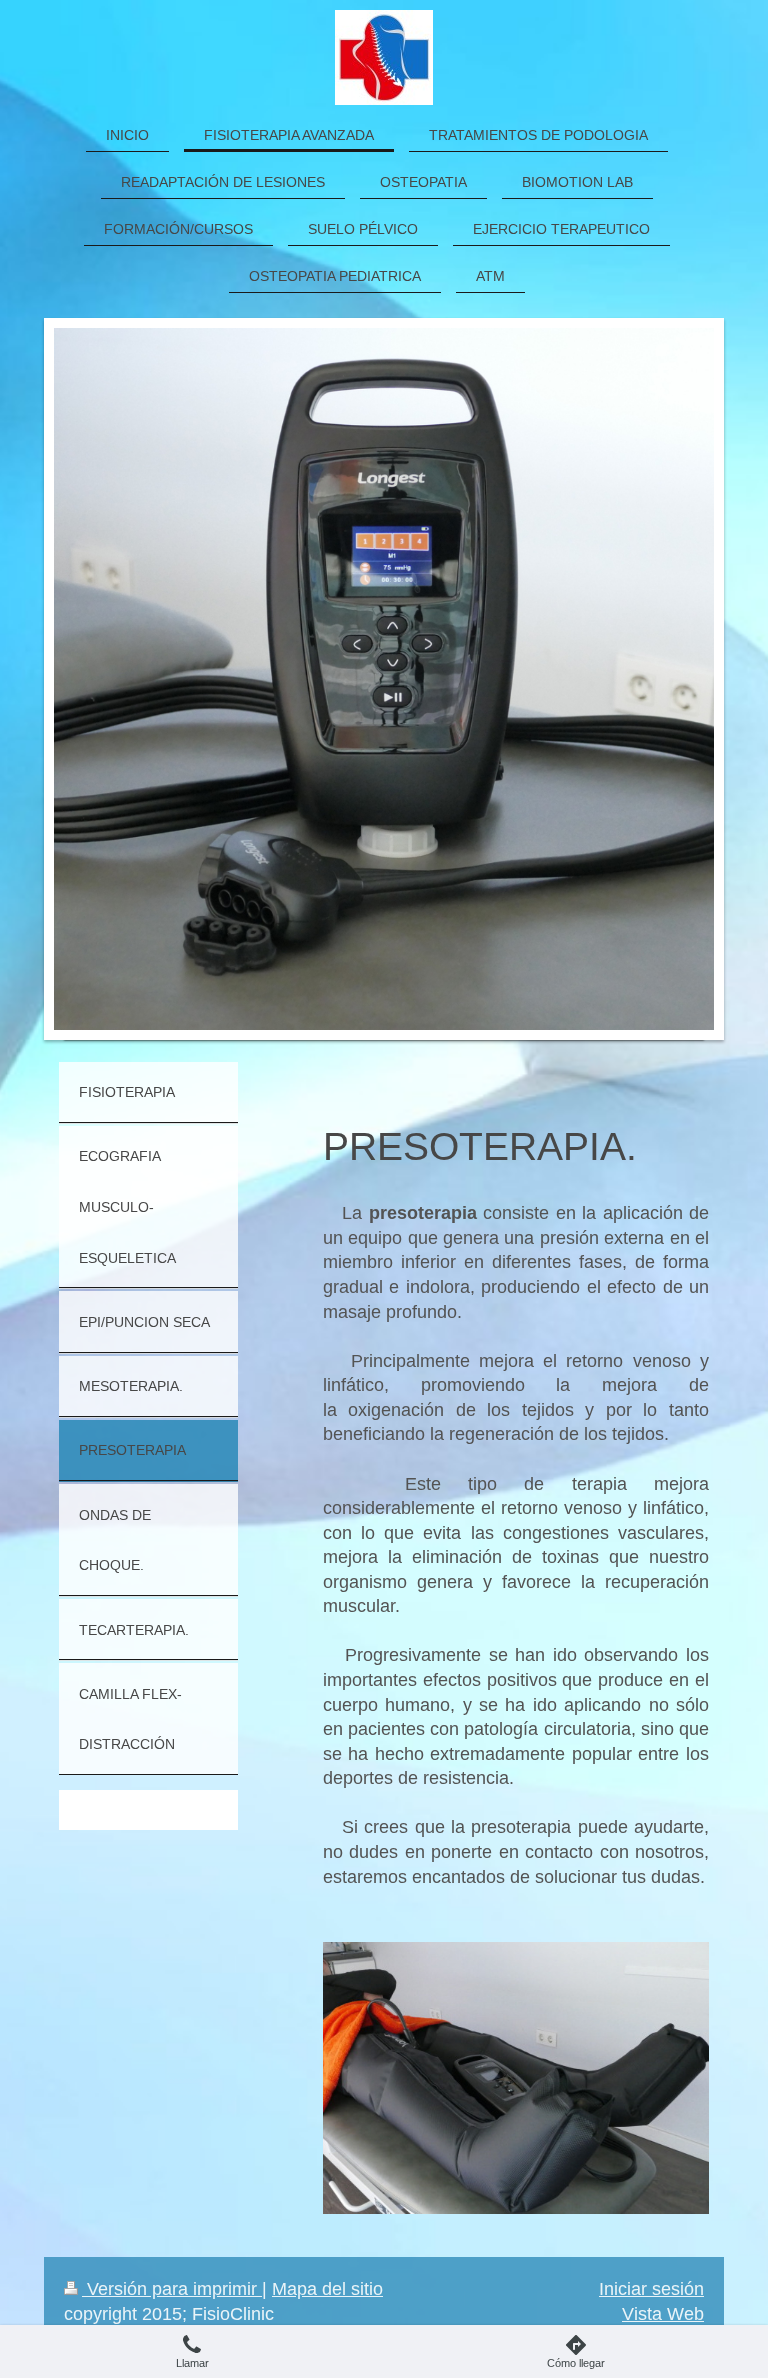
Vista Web (663, 2314)
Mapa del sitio (327, 2289)
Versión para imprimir (172, 2289)
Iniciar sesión (651, 2289)
